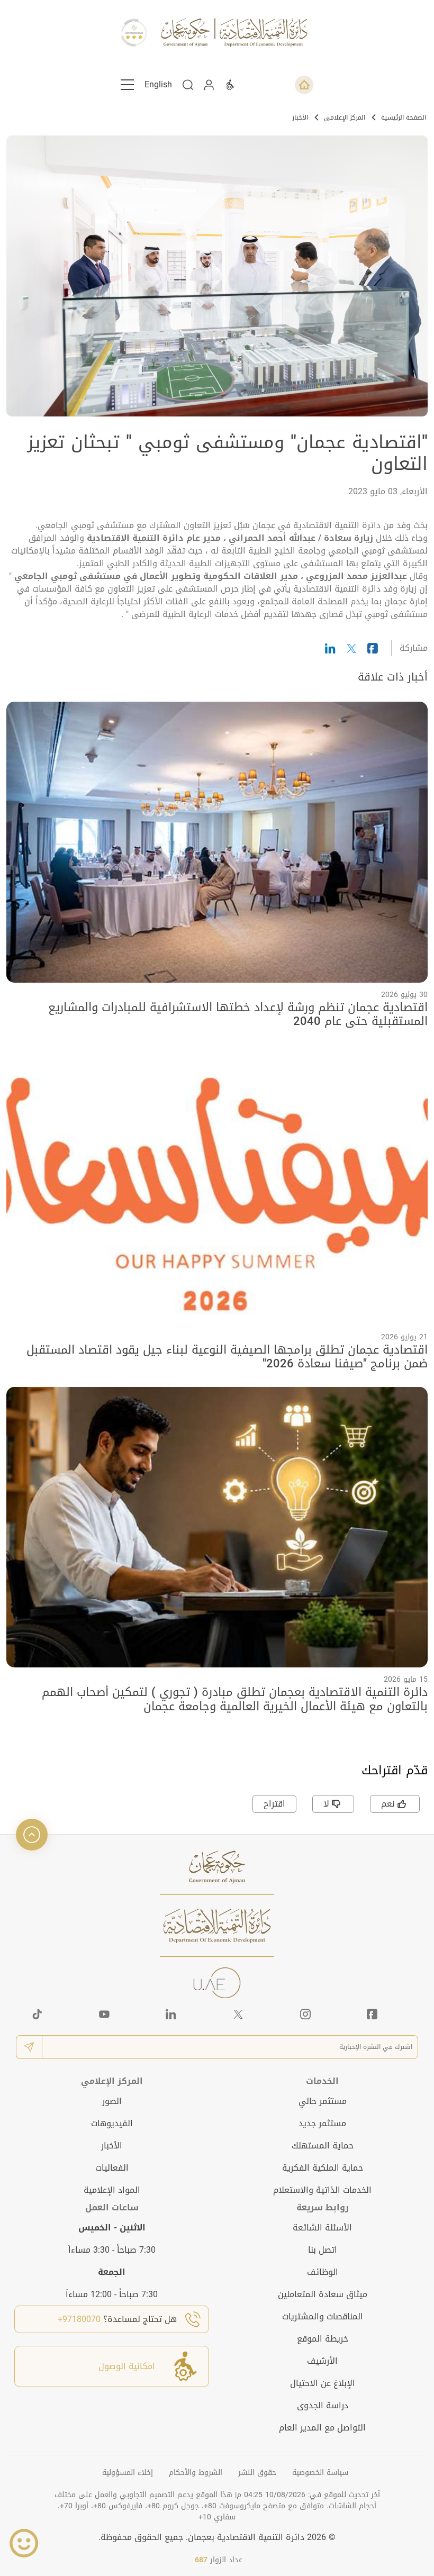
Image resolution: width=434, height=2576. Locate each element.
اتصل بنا (323, 2250)
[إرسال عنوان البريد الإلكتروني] (29, 2047)
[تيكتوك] (37, 2014)
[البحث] (188, 85)
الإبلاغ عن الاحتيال (323, 2383)
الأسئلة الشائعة (322, 2228)
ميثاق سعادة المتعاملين (323, 2294)
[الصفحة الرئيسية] (304, 85)
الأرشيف (322, 2361)
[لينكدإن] (171, 2014)
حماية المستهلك (323, 2146)
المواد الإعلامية (112, 2190)
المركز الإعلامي (345, 117)
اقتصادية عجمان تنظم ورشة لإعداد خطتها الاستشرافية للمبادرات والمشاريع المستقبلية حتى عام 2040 (238, 1015)
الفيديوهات (112, 2123)
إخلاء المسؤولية (128, 2473)
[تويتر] (238, 2014)
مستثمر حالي (323, 2101)
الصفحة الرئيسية (404, 117)
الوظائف (323, 2272)
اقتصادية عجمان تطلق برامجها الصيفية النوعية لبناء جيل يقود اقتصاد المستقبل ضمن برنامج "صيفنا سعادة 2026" (227, 1357)
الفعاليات (112, 2168)
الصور (112, 2101)
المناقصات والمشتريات (323, 2316)
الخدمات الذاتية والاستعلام (322, 2190)
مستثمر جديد (322, 2123)
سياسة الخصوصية (320, 2473)
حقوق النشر (257, 2473)
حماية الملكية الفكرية (323, 2168)
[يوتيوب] (104, 2014)
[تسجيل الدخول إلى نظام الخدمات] (209, 85)
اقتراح (274, 1804)
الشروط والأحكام (196, 2473)
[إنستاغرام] (305, 2014)
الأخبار (300, 117)
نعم (388, 1804)
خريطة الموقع (323, 2339)
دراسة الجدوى (323, 2405)
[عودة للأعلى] (32, 1835)
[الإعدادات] (230, 85)
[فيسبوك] (372, 2014)
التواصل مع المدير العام (322, 2428)
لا (326, 1804)
